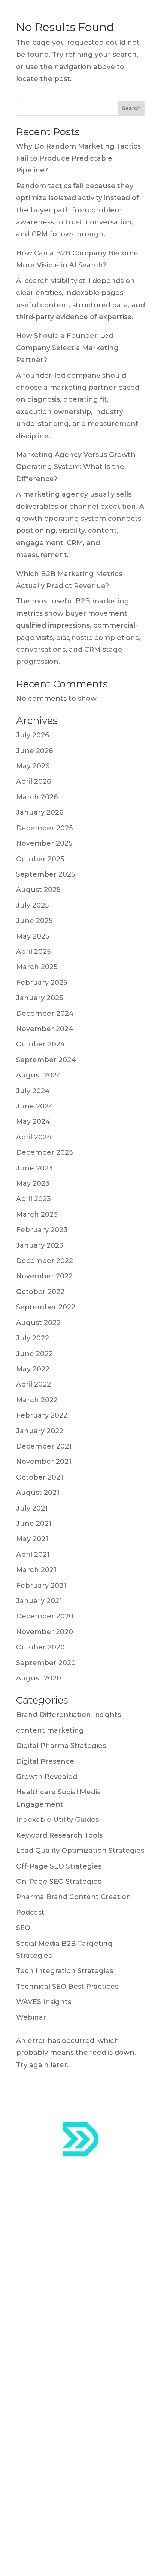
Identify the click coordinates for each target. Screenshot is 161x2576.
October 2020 (40, 1647)
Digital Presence (45, 1761)
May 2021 (32, 1539)
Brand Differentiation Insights (69, 1715)
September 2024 (46, 1060)
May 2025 (33, 936)
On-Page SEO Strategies (59, 1882)
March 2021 (36, 1570)
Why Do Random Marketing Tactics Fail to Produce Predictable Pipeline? (78, 158)
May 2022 (33, 1369)
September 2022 (46, 1307)
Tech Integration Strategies (65, 1971)
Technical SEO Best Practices (67, 1987)
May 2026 (33, 766)
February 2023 (42, 1230)
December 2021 (44, 1446)
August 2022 (38, 1323)
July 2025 (32, 905)
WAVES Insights (44, 2002)
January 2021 (39, 1601)
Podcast (30, 1913)
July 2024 (33, 1091)
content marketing (50, 1730)
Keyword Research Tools (59, 1835)
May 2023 (33, 1183)
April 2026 (34, 781)
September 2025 (45, 874)
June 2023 (34, 1168)
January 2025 (40, 998)
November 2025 (44, 843)
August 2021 (38, 1493)
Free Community (46, 2437)
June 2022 (34, 1354)
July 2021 (32, 1508)
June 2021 (34, 1524)
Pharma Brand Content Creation (74, 1897)
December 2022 (45, 1261)
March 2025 (37, 967)
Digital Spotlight (45, 2418)
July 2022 (33, 1338)
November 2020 (45, 1632)
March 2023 (37, 1214)
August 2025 (38, 890)
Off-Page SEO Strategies (59, 1866)
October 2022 (40, 1292)
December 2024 (45, 1014)
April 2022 (34, 1384)
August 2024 (39, 1075)
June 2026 (34, 751)
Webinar (31, 2017)
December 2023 (45, 1152)
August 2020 (39, 1678)
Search (131, 108)
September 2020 (46, 1663)
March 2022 (37, 1400)
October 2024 (41, 1044)
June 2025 (34, 921)
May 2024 (33, 1121)
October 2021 (40, 1477)
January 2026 (40, 812)
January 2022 (40, 1431)
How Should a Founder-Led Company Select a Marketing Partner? (67, 348)
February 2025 (42, 983)
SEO (23, 1928)
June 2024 (35, 1106)
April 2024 (34, 1137)
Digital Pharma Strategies (61, 1746)
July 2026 (33, 735)
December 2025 (44, 828)
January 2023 (40, 1245)
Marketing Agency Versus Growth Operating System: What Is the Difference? (76, 467)
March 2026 (37, 797)
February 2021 (41, 1586)
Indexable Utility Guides (57, 1820)
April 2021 (33, 1555)
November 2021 (44, 1462)
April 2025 (33, 952)
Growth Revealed (47, 1777)
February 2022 (42, 1415)
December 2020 (45, 1616)
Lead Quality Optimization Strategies (80, 1851)
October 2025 (40, 859)
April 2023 (34, 1199)
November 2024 (45, 1029)
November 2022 (44, 1276)
